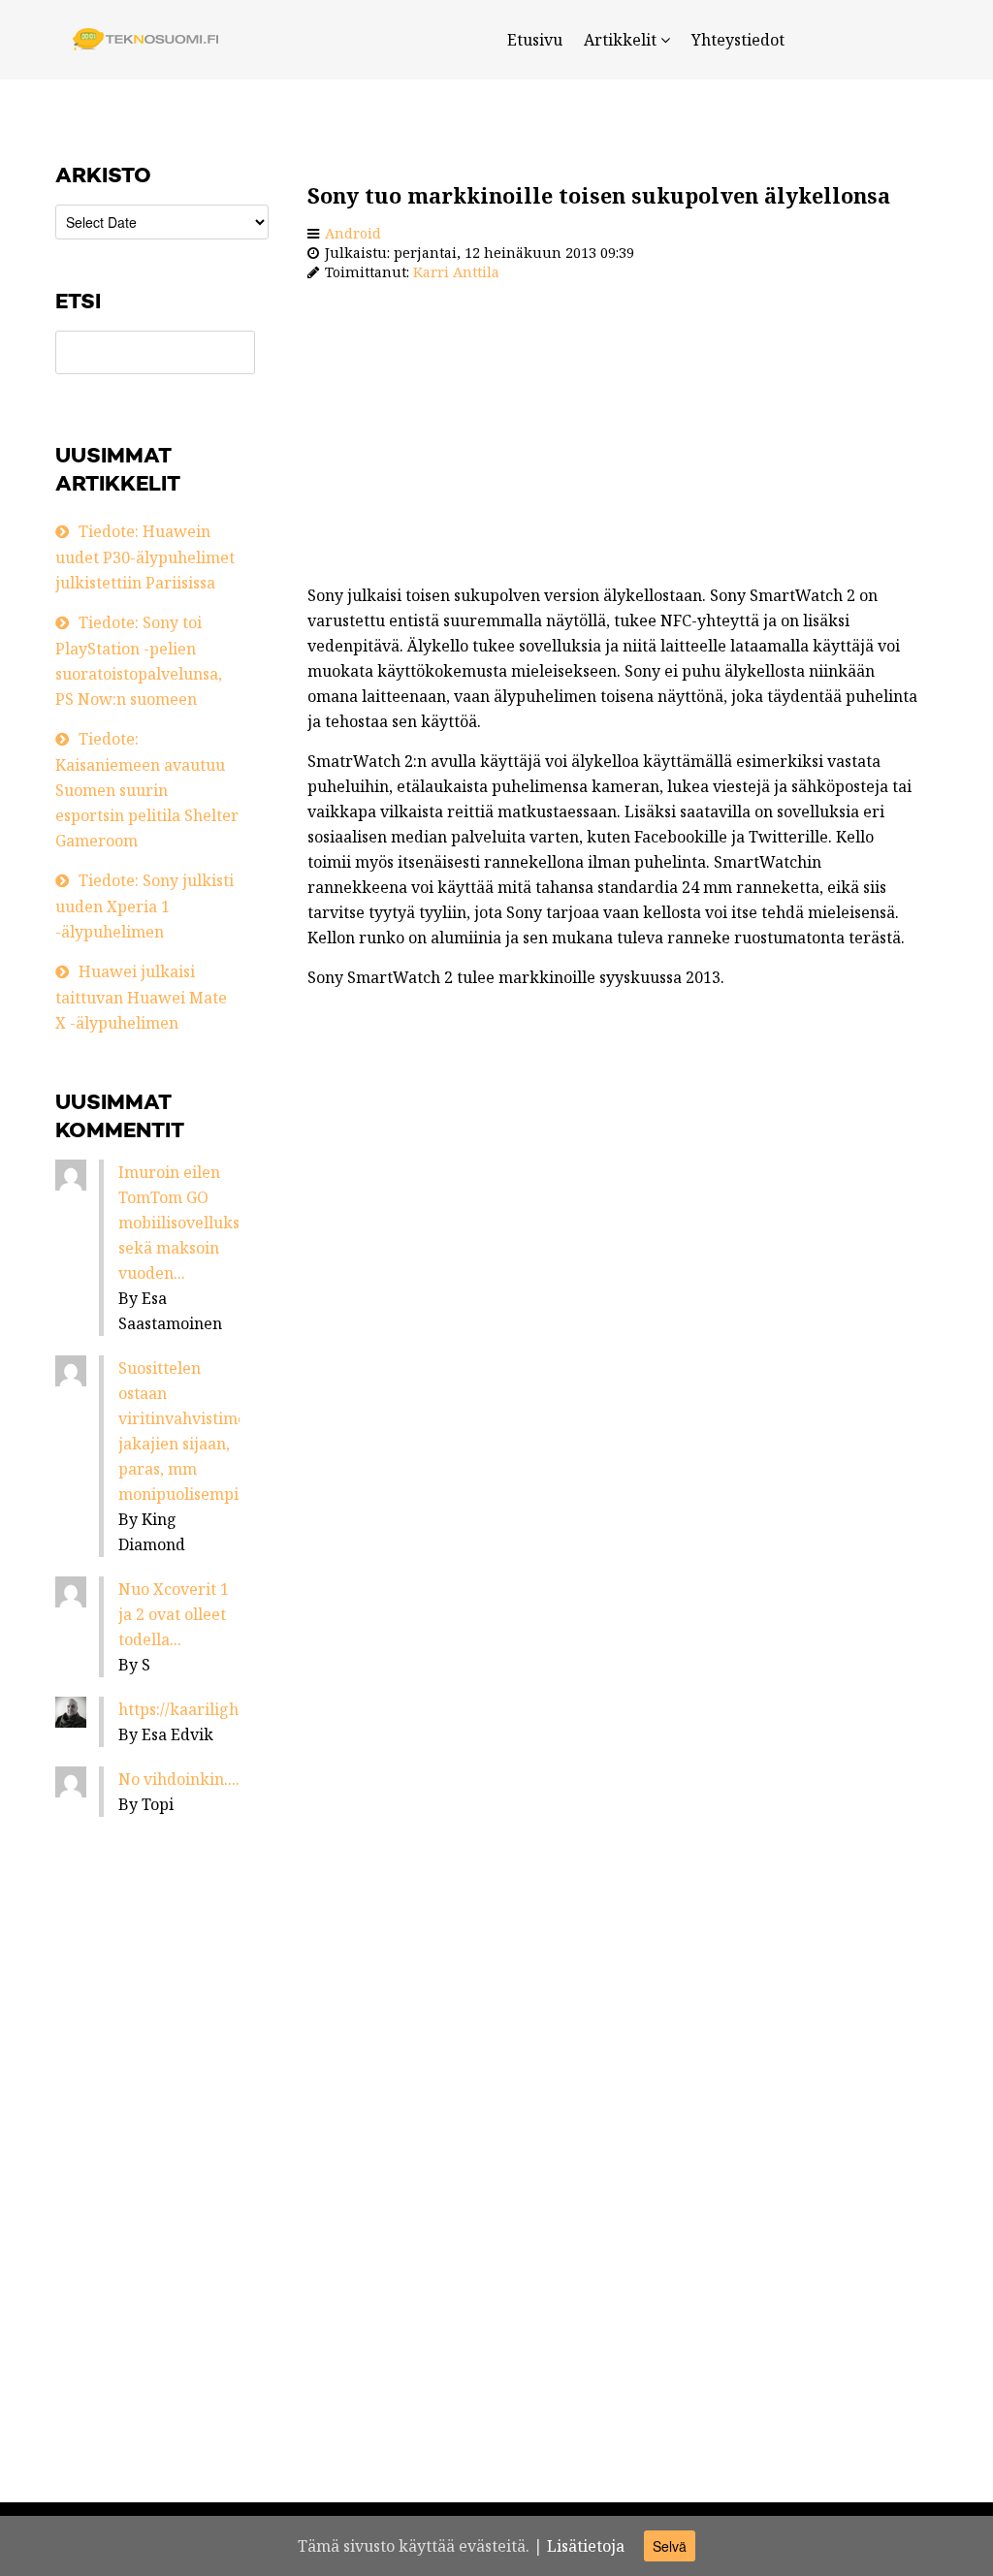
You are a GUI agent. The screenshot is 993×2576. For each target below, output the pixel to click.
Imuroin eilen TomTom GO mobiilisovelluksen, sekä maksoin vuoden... (190, 1223)
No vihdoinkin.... (179, 1779)
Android (353, 233)
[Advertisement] (613, 437)
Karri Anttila (456, 272)
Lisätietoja (586, 2546)
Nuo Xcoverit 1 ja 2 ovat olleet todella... (174, 1614)
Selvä (670, 2546)
